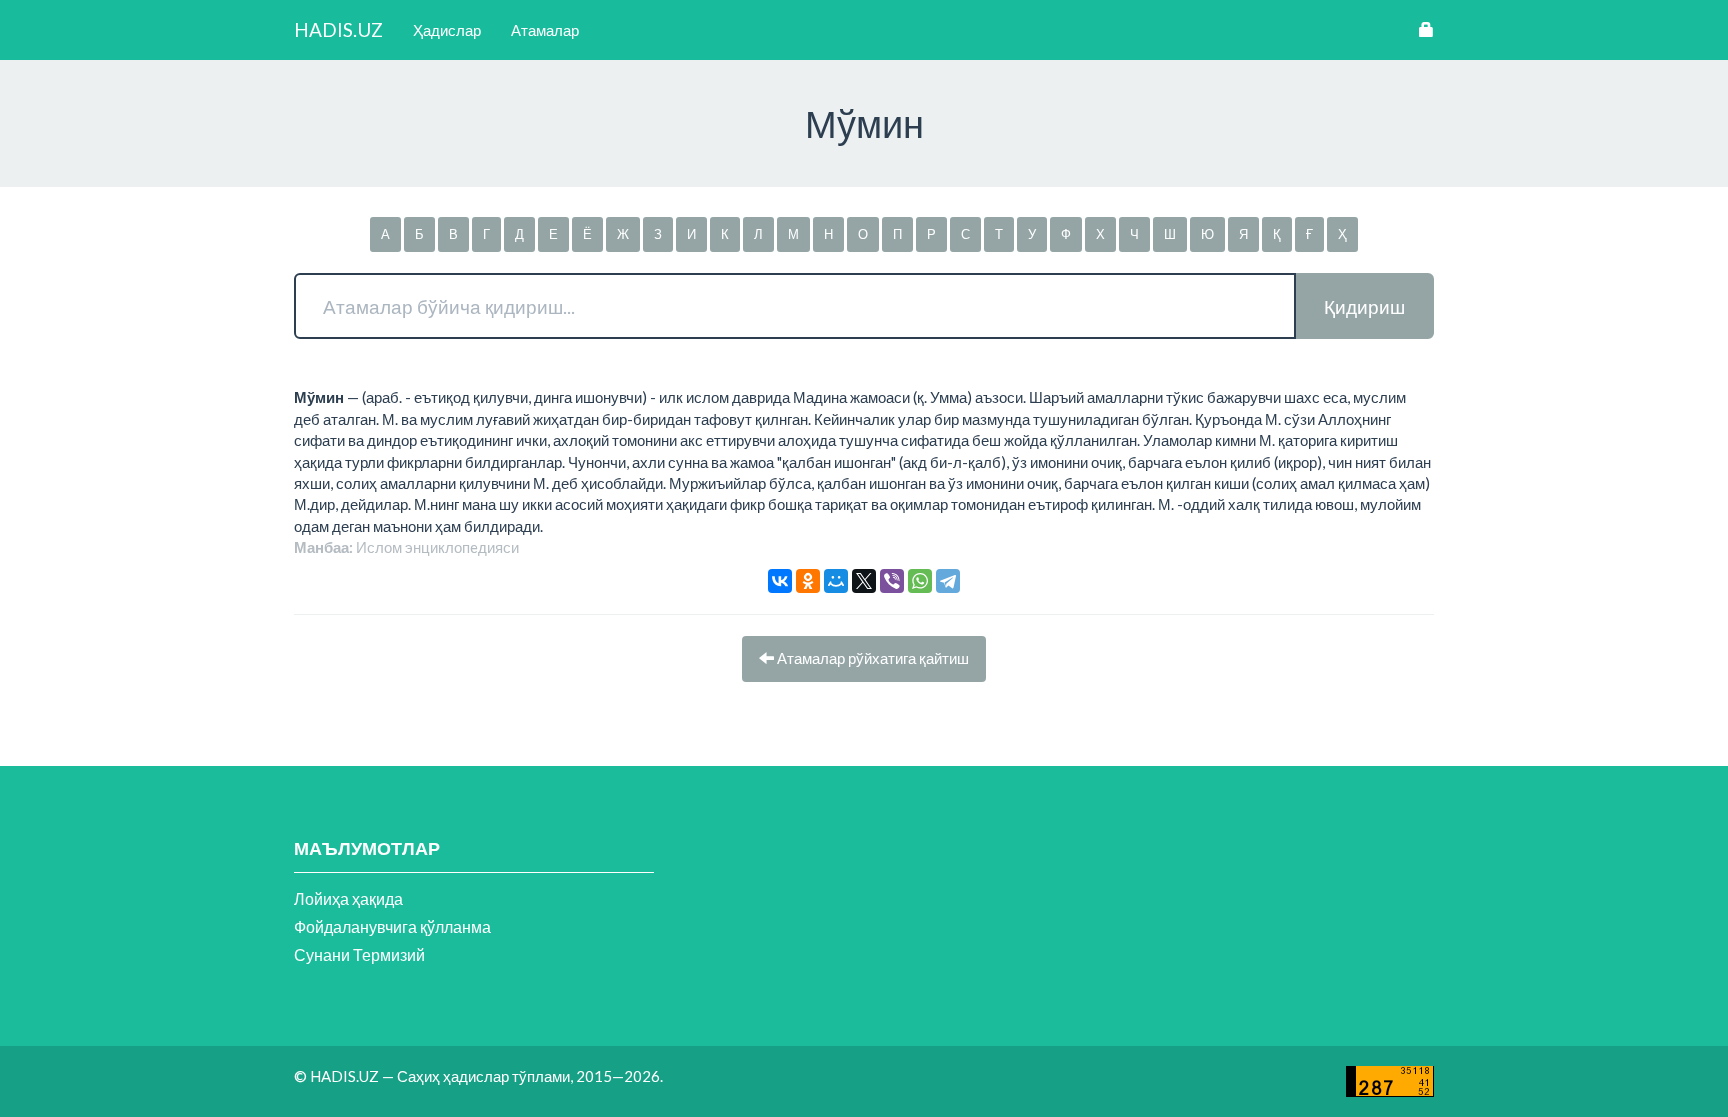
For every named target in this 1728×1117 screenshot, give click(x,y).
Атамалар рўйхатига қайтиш (871, 658)
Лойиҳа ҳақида (348, 898)
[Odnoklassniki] (808, 581)
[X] (864, 581)
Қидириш (1364, 306)
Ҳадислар (447, 30)
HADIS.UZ (338, 29)
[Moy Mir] (836, 581)
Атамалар (545, 30)
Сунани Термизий (359, 954)
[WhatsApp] (920, 581)
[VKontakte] (780, 581)
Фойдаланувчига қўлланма (392, 926)
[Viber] (892, 581)
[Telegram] (948, 581)
